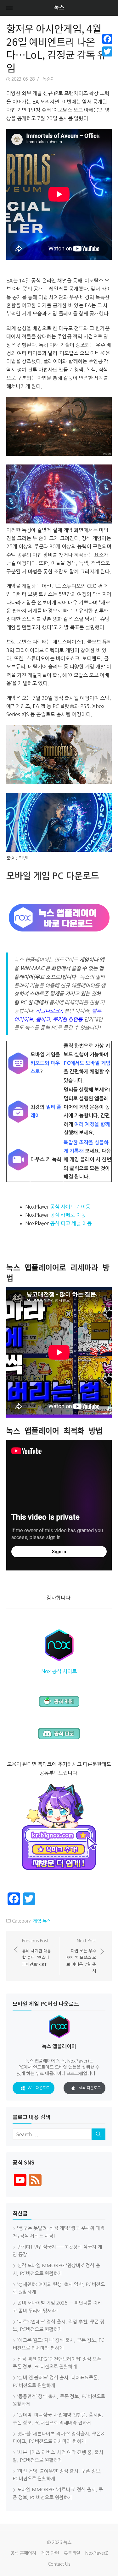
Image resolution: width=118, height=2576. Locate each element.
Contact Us (59, 2564)
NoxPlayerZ (97, 2553)
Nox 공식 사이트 (59, 1671)
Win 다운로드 (39, 2088)
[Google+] (107, 59)
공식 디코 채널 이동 (71, 1223)
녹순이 (49, 79)
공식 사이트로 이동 (70, 1207)
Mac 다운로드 (90, 2088)
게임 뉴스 (42, 1921)
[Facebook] (107, 39)
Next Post (81, 1956)
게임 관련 (50, 2553)
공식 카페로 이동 (68, 1215)
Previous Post (37, 1953)
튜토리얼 (72, 2553)
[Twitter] (107, 51)
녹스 (59, 8)
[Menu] (9, 8)
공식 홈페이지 (23, 2553)
